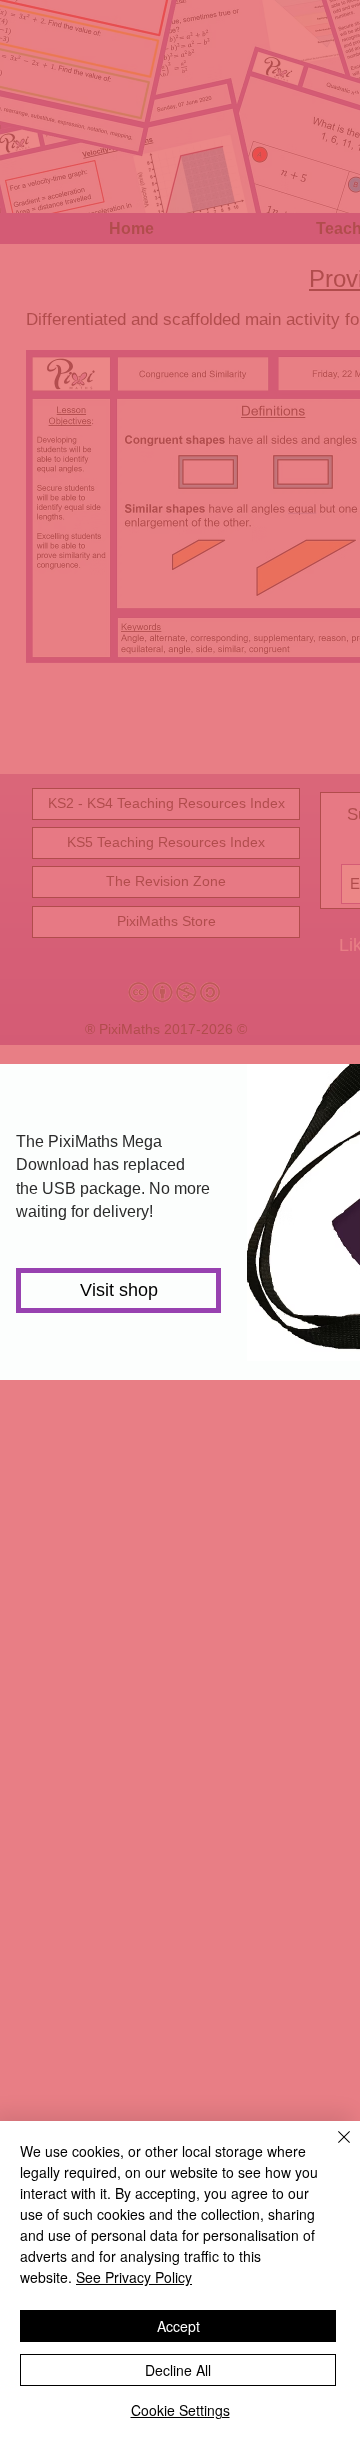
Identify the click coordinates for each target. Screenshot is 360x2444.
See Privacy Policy (134, 2277)
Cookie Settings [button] (180, 2410)
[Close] (332, 2149)
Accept (178, 2326)
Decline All (178, 2370)
